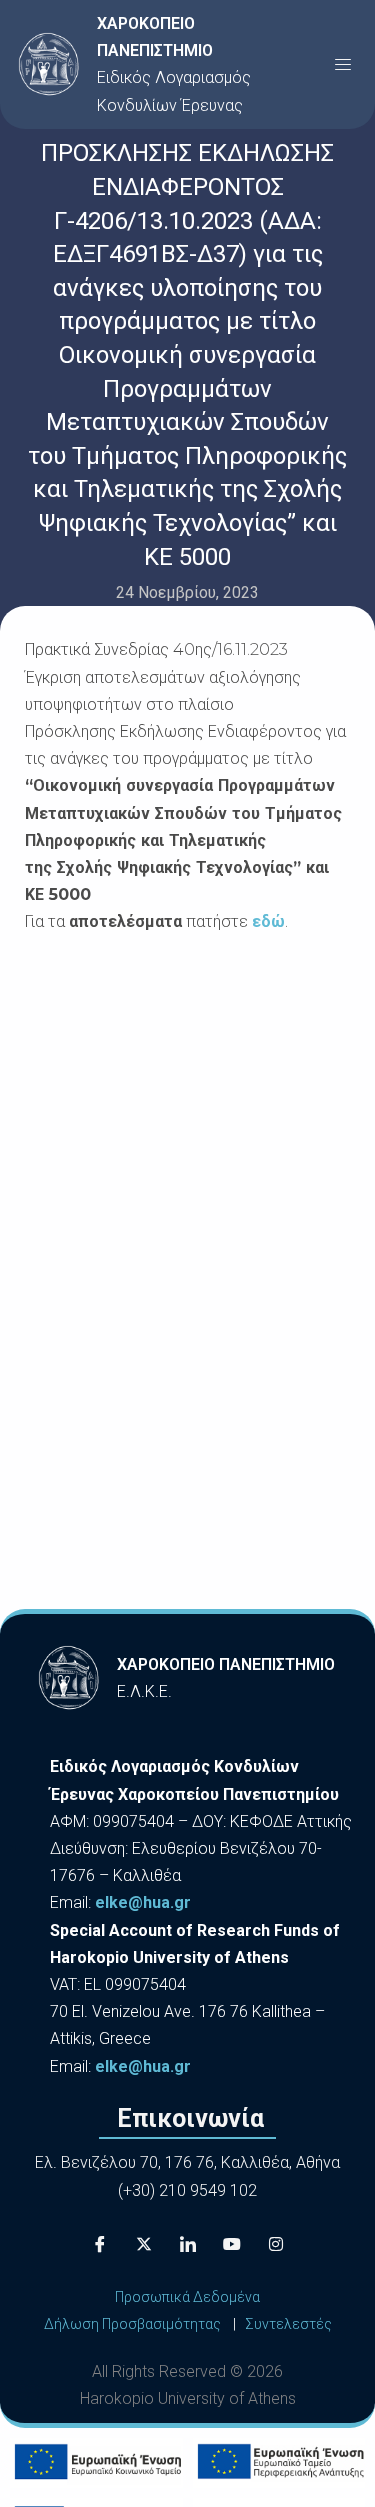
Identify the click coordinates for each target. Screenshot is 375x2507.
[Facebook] (100, 2244)
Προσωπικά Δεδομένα (187, 2297)
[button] (343, 64)
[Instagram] (276, 2244)
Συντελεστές (288, 2324)
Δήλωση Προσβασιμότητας (132, 2324)
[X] (144, 2244)
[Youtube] (232, 2244)
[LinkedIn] (188, 2244)
